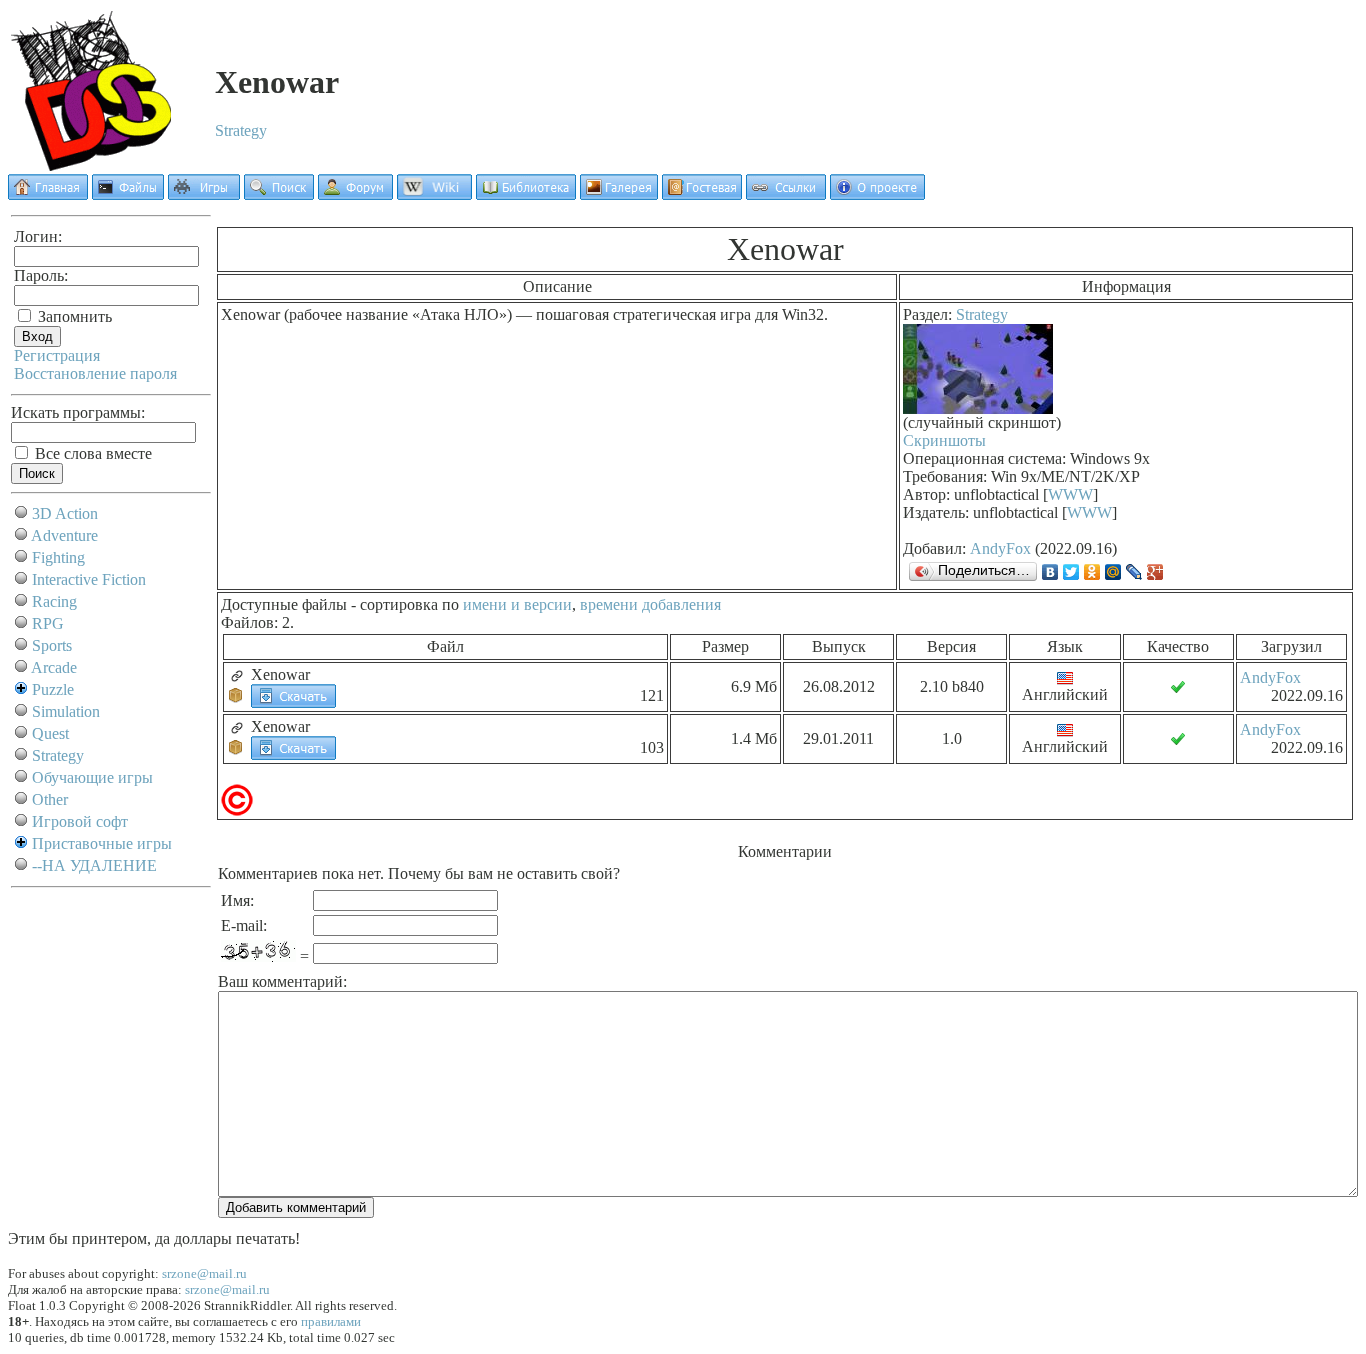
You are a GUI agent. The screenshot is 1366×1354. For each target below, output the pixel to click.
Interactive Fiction (89, 579)
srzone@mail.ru (204, 1273)
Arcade (54, 667)
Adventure (64, 535)
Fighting (58, 557)
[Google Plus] (1155, 572)
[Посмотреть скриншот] (978, 408)
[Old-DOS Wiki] (434, 194)
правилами (331, 1321)
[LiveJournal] (1134, 572)
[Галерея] (619, 194)
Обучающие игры (92, 777)
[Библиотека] (526, 194)
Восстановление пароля (95, 373)
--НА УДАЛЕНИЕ (94, 865)
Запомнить (73, 316)
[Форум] (355, 194)
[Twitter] (1071, 572)
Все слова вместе (91, 453)
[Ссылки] (786, 194)
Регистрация (57, 355)
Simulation (66, 711)
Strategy (241, 130)
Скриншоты (944, 440)
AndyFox (1000, 548)
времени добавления (650, 604)
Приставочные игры (102, 843)
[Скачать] (293, 694)
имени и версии (517, 604)
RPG (48, 623)
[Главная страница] (48, 194)
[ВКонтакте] (1050, 572)
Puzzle (53, 689)
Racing (54, 601)
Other (50, 799)
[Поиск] (279, 194)
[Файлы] (128, 194)
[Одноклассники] (1092, 572)
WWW (1070, 494)
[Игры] (204, 194)
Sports (52, 645)
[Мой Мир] (1113, 572)
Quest (50, 733)
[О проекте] (877, 194)
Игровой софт (80, 821)
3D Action (65, 513)
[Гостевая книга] (702, 194)
